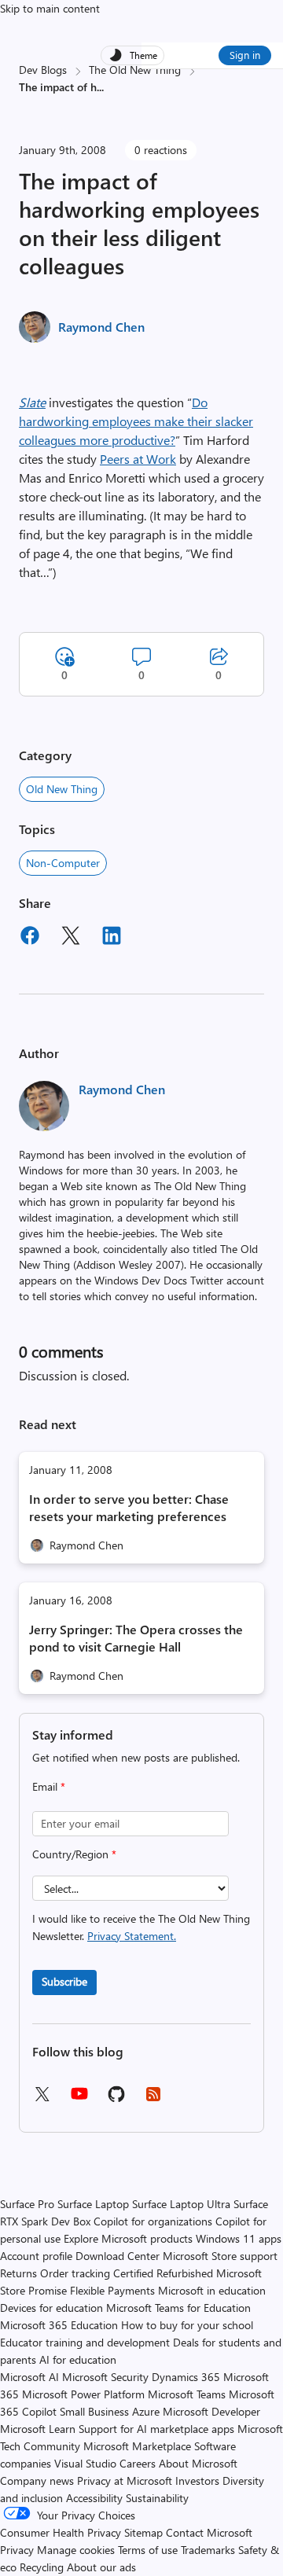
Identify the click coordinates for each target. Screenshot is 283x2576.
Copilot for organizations (153, 2221)
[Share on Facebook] (30, 938)
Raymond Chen (101, 327)
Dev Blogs (43, 70)
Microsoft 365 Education (59, 2325)
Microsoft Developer (211, 2411)
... (100, 87)
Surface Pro (27, 2204)
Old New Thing (62, 789)
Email (49, 1786)
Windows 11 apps (239, 2238)
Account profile (36, 2256)
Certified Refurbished (163, 2273)
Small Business (94, 2411)
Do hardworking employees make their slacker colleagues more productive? (136, 421)
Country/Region (74, 1854)
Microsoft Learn (38, 2429)
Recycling (42, 2567)
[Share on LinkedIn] (112, 938)
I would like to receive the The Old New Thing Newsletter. (141, 1927)
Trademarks (208, 2550)
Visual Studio (85, 2463)
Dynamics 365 (186, 2377)
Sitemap (143, 2532)
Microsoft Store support (220, 2256)
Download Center (118, 2256)
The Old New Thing (135, 70)
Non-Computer (63, 863)
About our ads (101, 2567)
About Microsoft (198, 2463)
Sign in (245, 55)
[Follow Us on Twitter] (42, 2099)
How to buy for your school (187, 2325)
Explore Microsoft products (128, 2238)
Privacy (18, 2550)
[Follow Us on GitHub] (116, 2099)
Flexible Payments (112, 2290)
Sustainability (157, 2498)
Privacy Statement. (132, 1936)
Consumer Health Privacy (61, 2532)
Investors (197, 2480)
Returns (18, 2273)
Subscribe (64, 1981)
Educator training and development (85, 2342)
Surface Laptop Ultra (181, 2204)
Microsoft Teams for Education (178, 2308)
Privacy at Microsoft (125, 2480)
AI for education (78, 2359)
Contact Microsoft (209, 2532)
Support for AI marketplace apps (156, 2429)
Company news (37, 2480)
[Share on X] (71, 938)
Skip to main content (50, 8)
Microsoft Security (105, 2377)
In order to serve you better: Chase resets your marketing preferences (129, 1507)
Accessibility (94, 2498)
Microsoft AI (29, 2377)
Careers (138, 2463)
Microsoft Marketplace (137, 2446)
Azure (146, 2411)
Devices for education (51, 2308)
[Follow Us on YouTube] (79, 2099)
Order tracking (75, 2273)
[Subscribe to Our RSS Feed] (153, 2099)
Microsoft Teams (187, 2394)
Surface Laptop (93, 2204)
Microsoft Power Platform (83, 2394)
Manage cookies (76, 2550)
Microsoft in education (212, 2290)
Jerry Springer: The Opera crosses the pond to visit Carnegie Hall (136, 1638)
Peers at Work (138, 459)
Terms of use (148, 2550)
